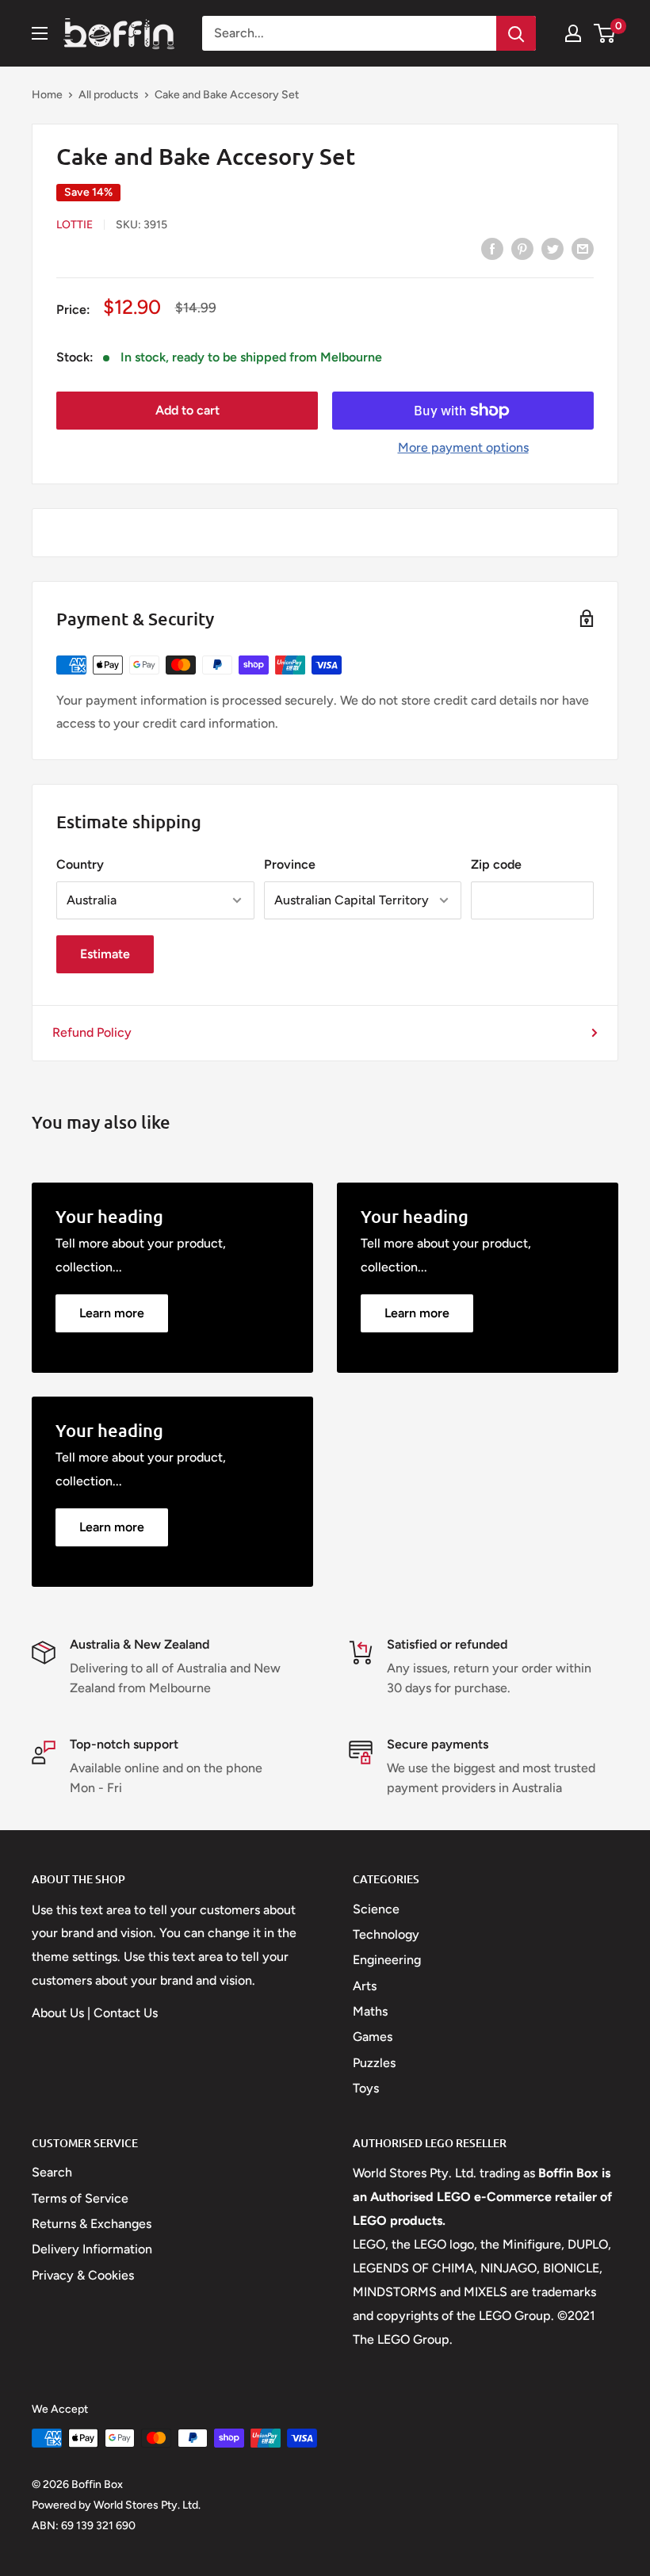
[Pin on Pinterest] (522, 248)
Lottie (75, 225)
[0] (605, 33)
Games (373, 2037)
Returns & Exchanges (92, 2224)
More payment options (463, 447)
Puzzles (374, 2063)
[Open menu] (40, 33)
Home (47, 95)
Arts (365, 1986)
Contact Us (126, 2013)
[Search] (516, 33)
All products (109, 95)
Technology (386, 1934)
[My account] (573, 33)
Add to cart (187, 410)
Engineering (387, 1960)
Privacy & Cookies (83, 2275)
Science (376, 1909)
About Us (58, 2013)
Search (52, 2172)
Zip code (496, 864)
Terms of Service (80, 2198)
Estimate (105, 954)
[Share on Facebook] (492, 248)
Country (80, 864)
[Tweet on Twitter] (552, 248)
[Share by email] (583, 248)
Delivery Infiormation (92, 2249)
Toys (366, 2088)
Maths (370, 2011)
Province (290, 864)
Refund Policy (92, 1032)
